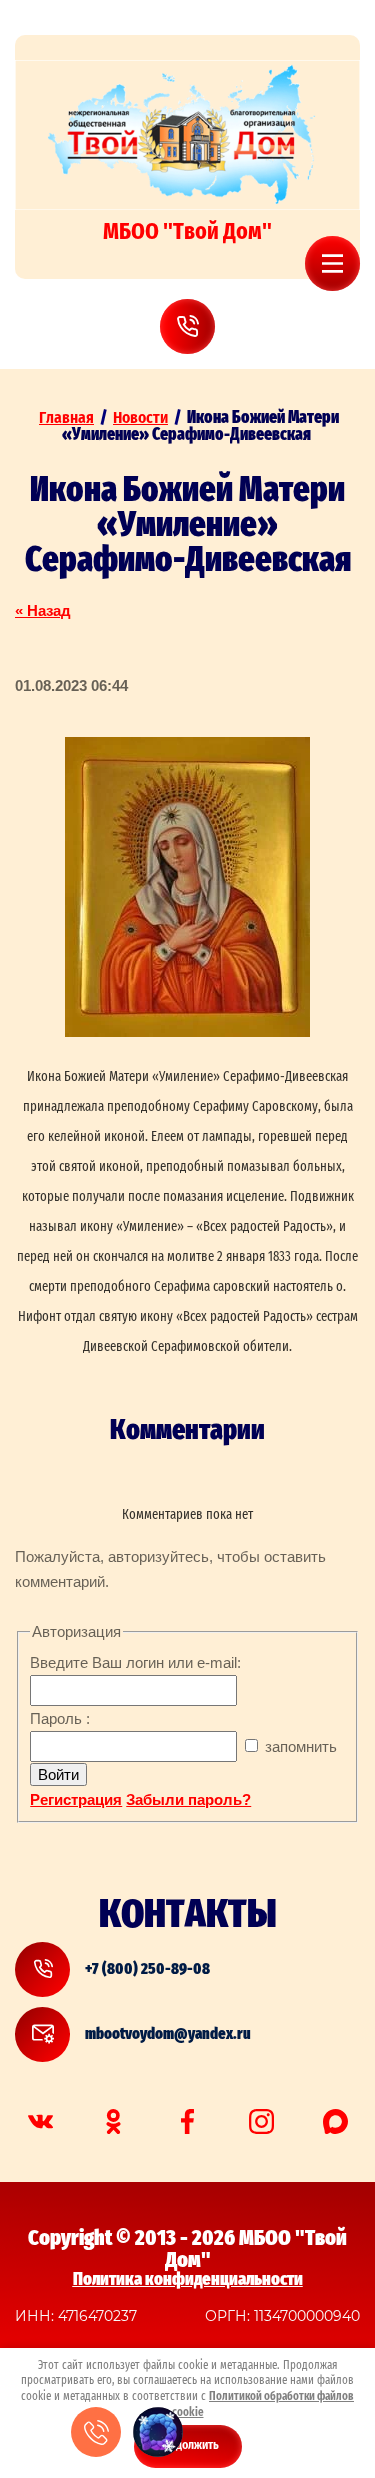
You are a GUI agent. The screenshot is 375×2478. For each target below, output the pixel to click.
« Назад (43, 610)
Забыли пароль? (188, 1799)
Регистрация (76, 1799)
